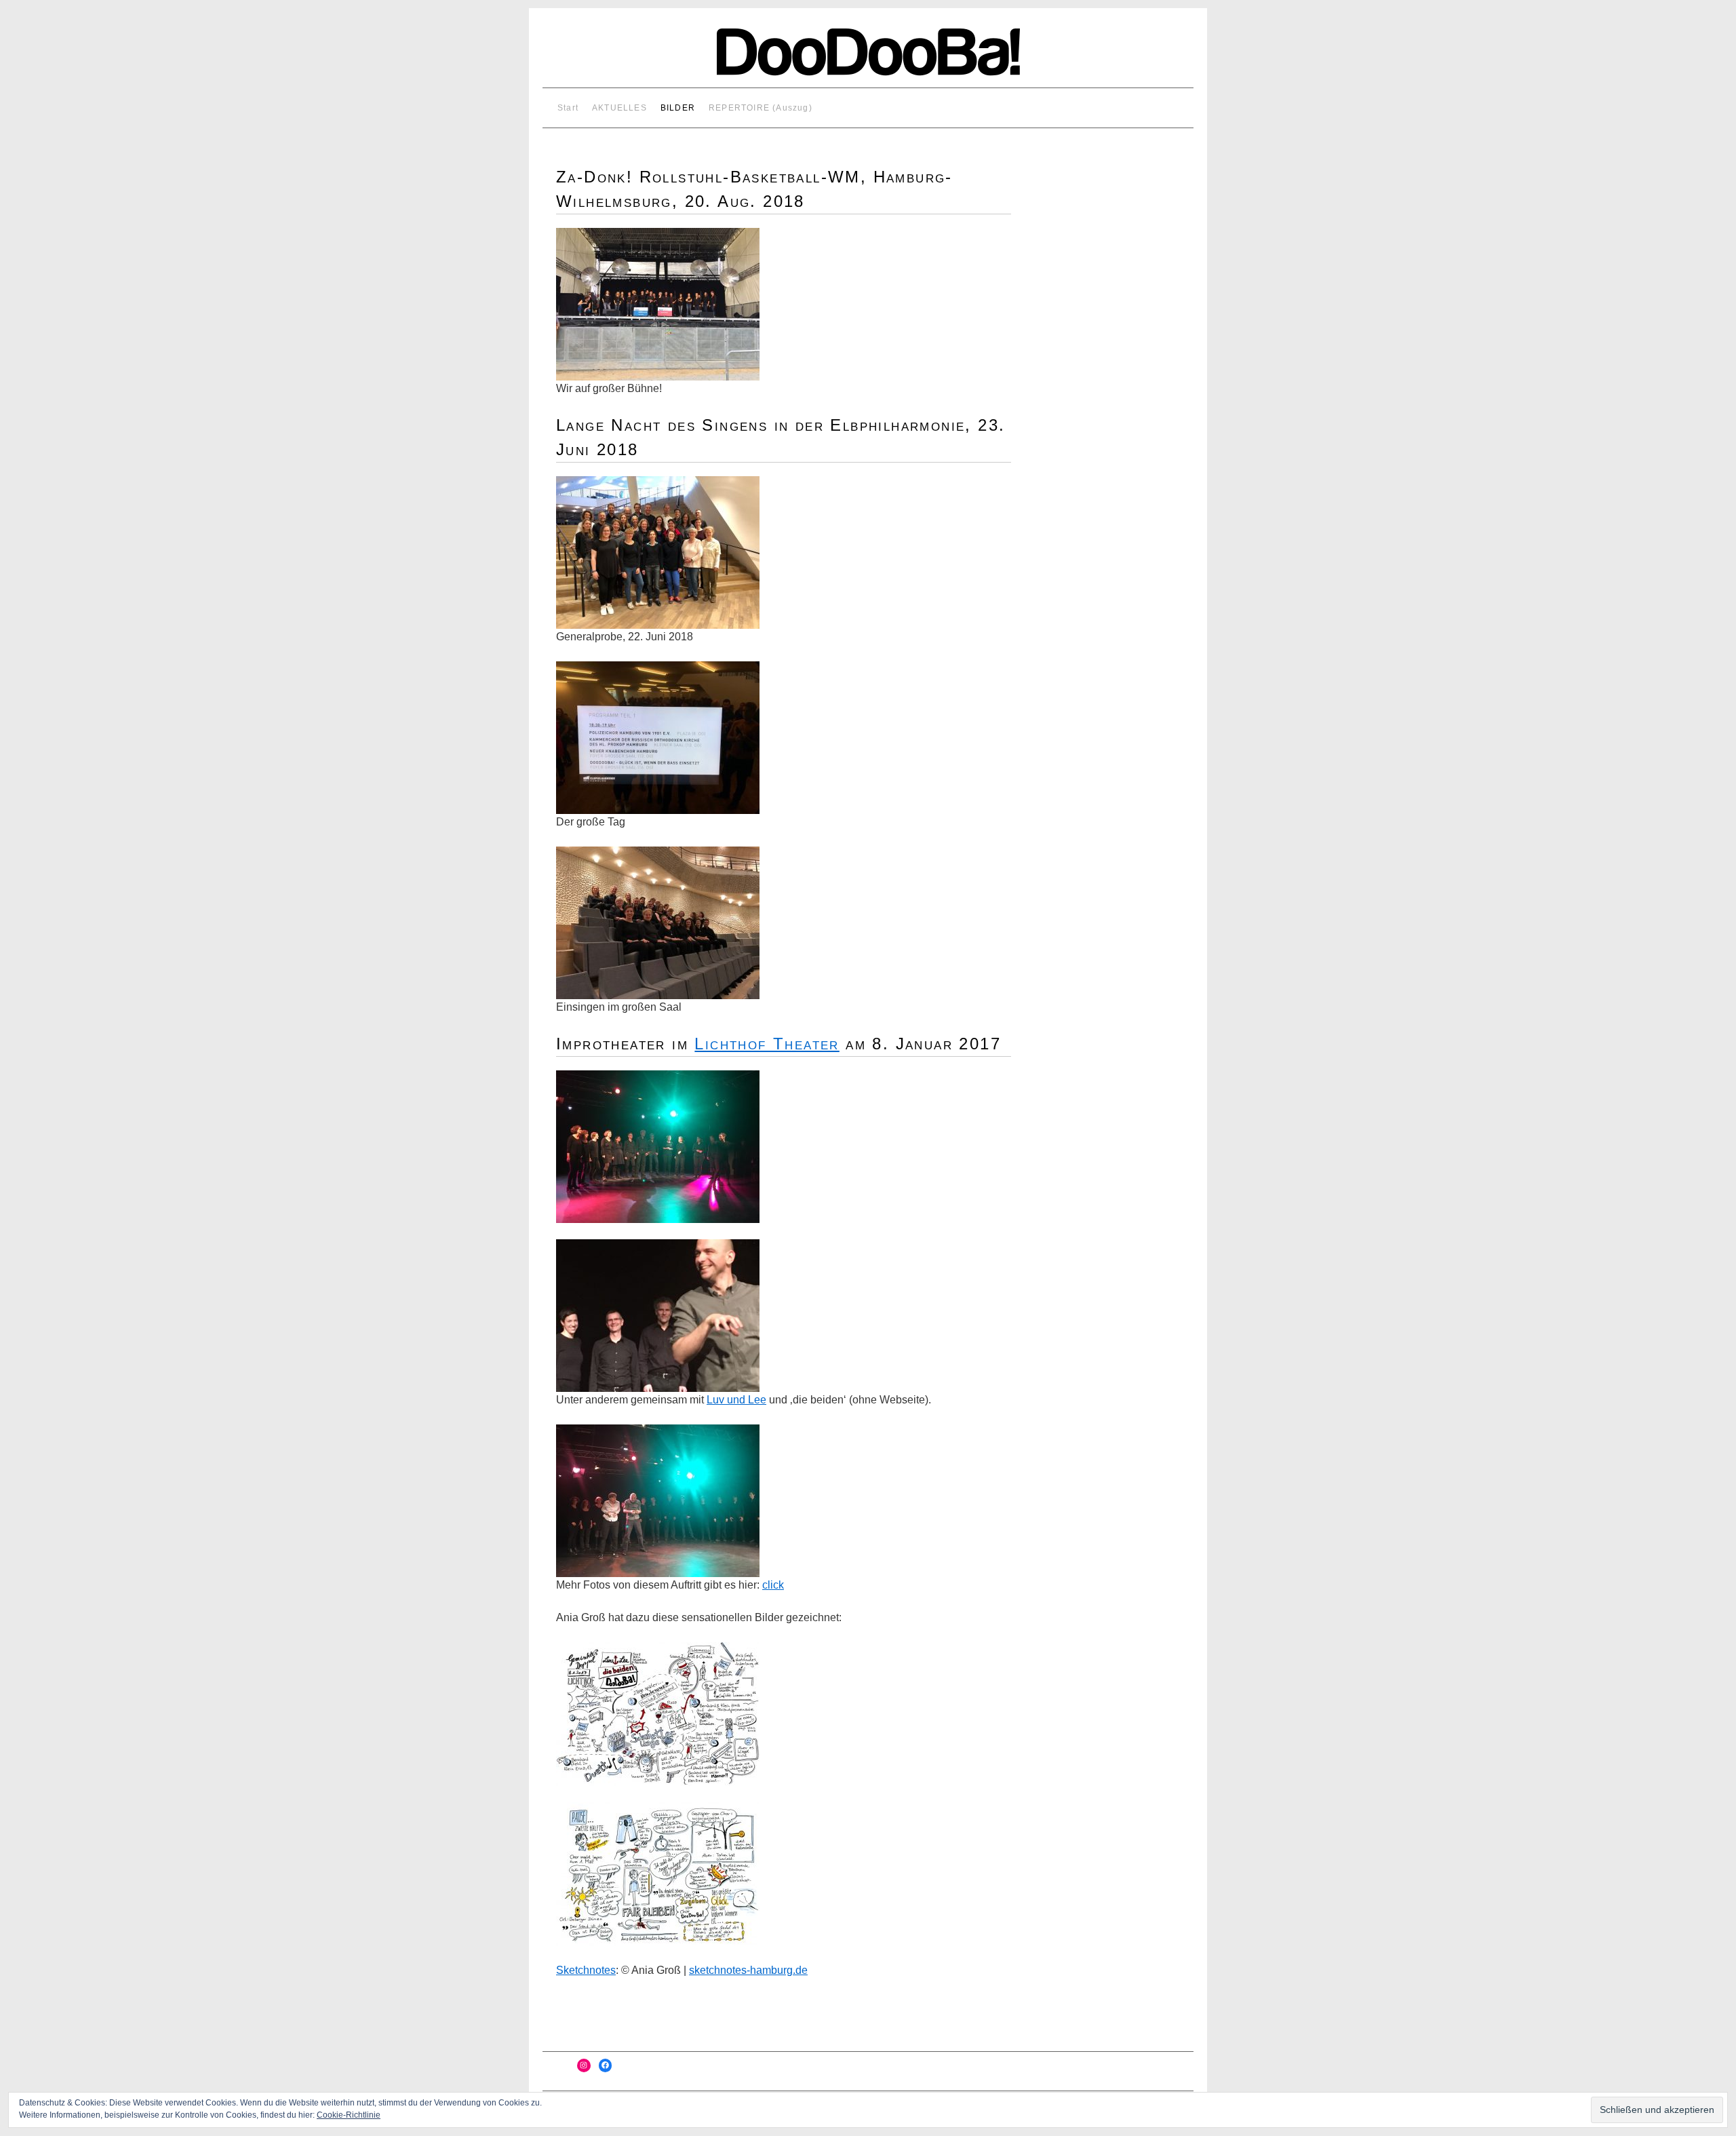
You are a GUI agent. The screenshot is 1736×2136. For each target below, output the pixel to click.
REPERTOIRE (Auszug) (761, 108)
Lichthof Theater (767, 1044)
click (773, 1585)
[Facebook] (606, 2065)
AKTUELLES (619, 108)
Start (568, 108)
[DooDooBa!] (868, 58)
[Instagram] (584, 2065)
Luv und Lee (736, 1400)
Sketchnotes (586, 1970)
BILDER (678, 108)
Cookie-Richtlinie (349, 2115)
